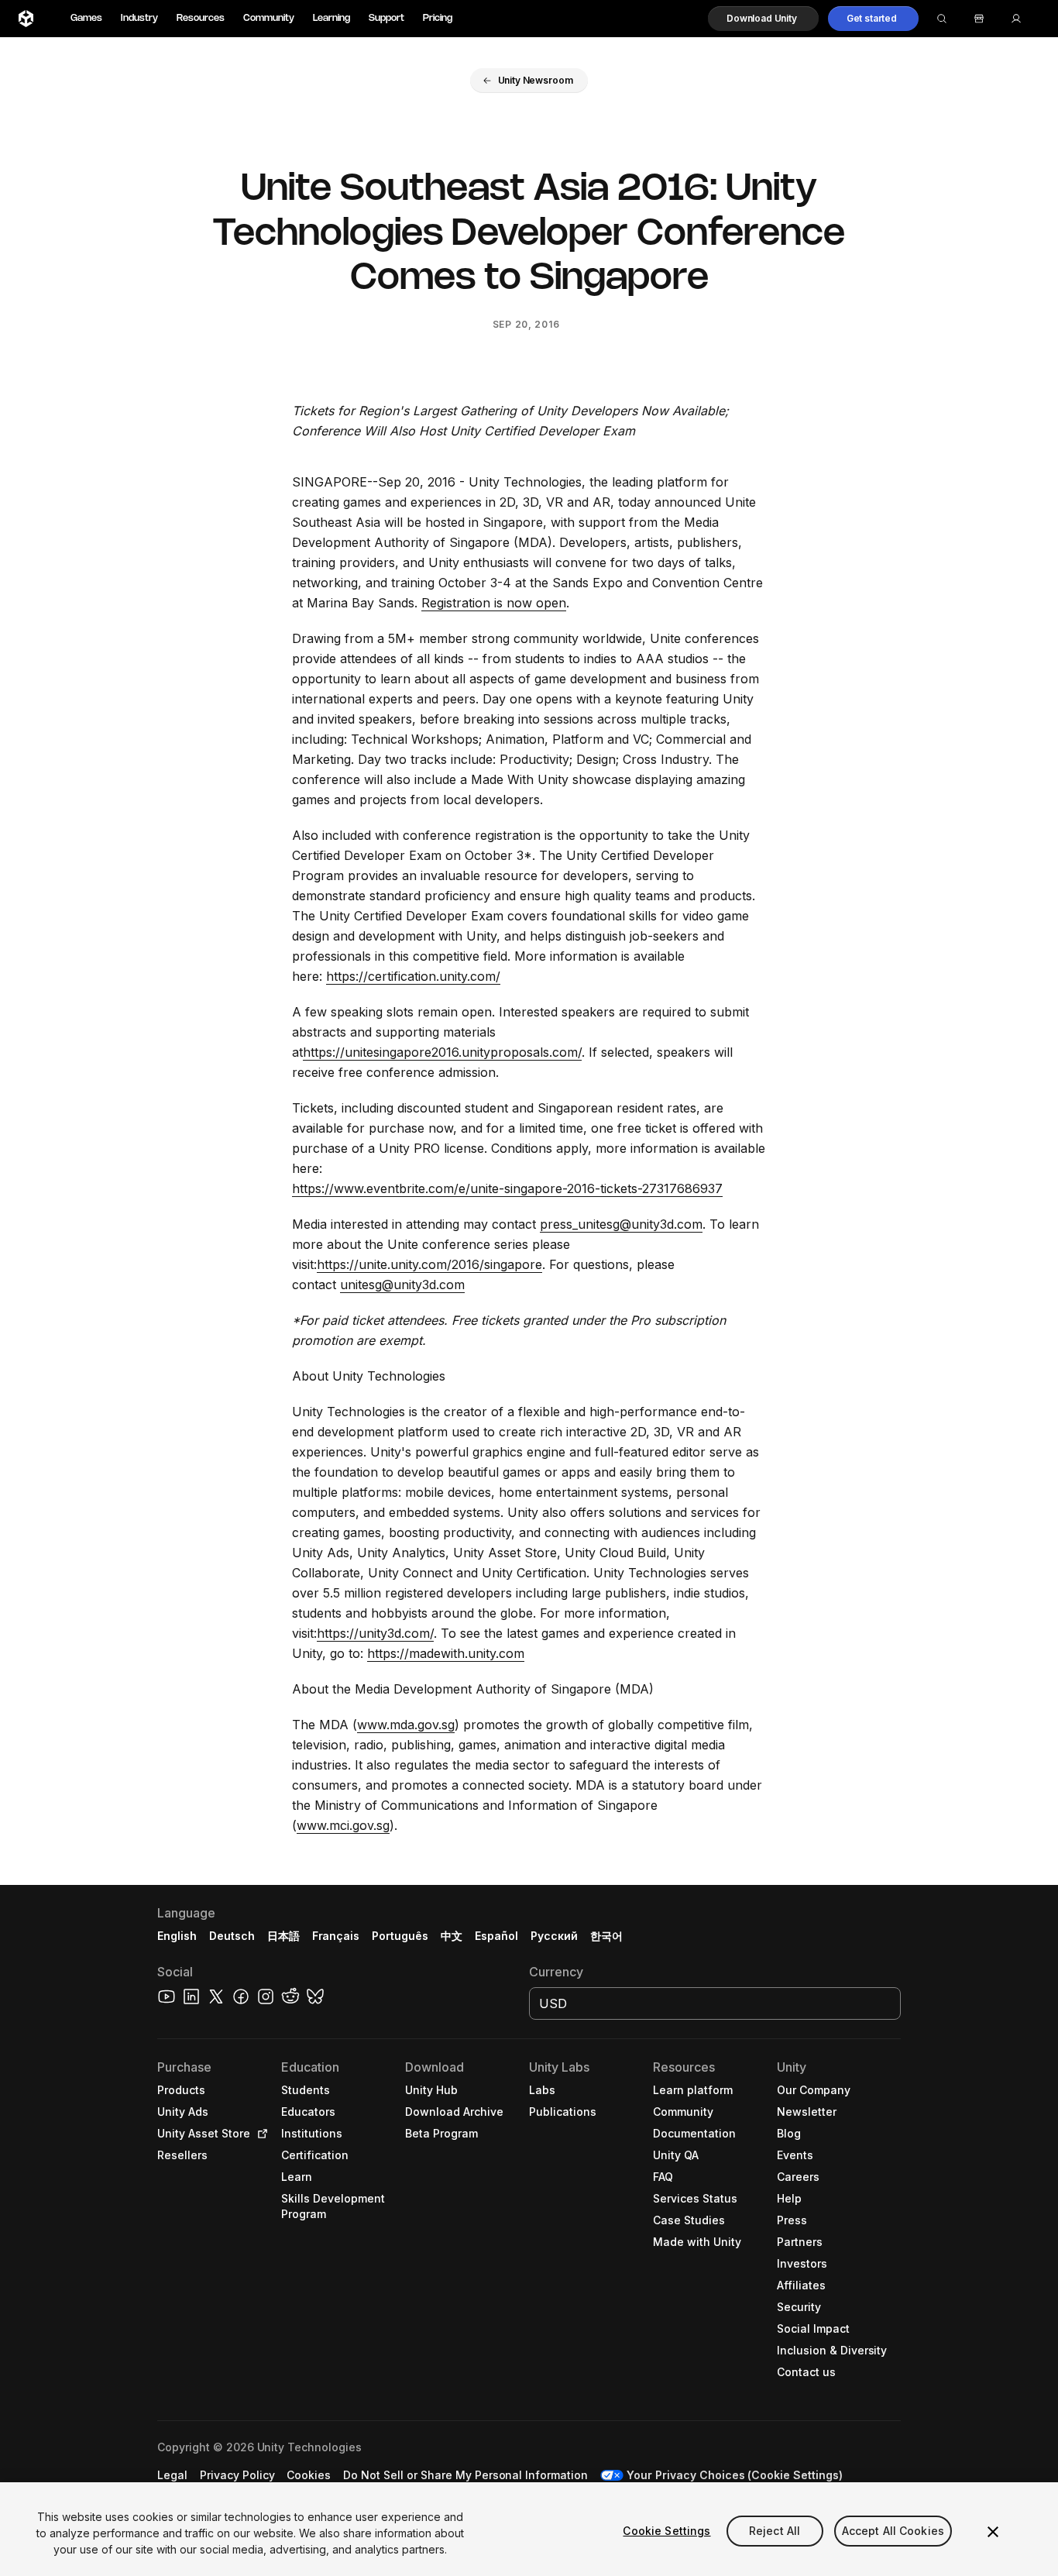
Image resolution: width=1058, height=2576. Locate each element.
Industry (139, 18)
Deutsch (232, 1936)
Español (496, 1936)
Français (336, 1936)
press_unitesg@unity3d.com (621, 1224)
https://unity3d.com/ (375, 1633)
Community (269, 18)
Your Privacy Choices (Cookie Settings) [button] (735, 2475)
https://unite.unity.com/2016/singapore (429, 1264)
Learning (331, 18)
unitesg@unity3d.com (402, 1285)
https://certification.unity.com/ (413, 976)
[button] (763, 19)
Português (400, 1936)
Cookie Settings (666, 2531)
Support (386, 18)
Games (86, 18)
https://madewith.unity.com (446, 1653)
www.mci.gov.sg (343, 1825)
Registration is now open (494, 603)
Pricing (438, 18)
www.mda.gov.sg (406, 1725)
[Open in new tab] (259, 2134)
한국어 (606, 1936)
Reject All (775, 2531)
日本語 (283, 1936)
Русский (554, 1936)
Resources (201, 18)
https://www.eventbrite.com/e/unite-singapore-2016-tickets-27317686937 (507, 1188)
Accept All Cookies (893, 2531)
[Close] (993, 2532)
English (177, 1936)
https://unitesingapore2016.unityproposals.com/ (442, 1052)
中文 (452, 1936)
